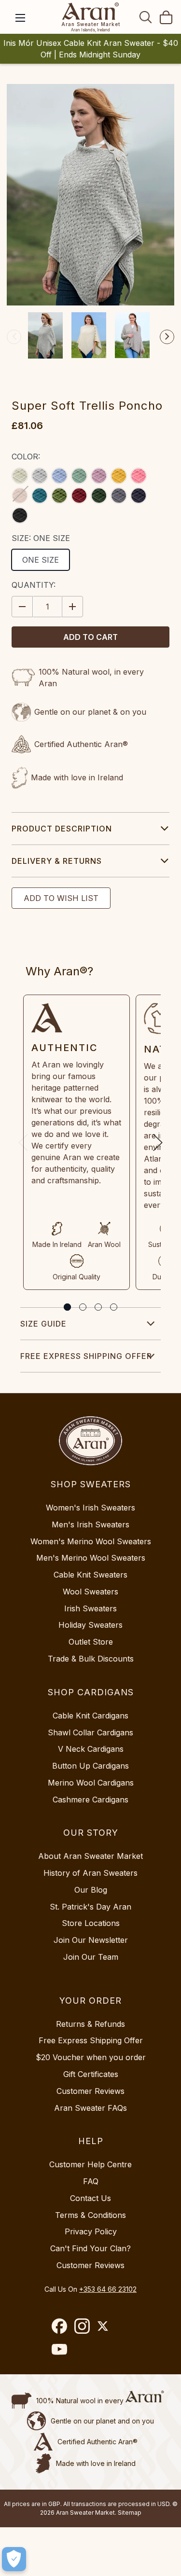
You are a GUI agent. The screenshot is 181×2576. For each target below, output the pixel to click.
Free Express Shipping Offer (86, 1356)
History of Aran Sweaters (90, 1873)
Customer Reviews (90, 2091)
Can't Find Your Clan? (90, 2248)
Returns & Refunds (90, 2024)
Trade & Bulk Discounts (91, 1659)
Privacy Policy (91, 2231)
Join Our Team (91, 1957)
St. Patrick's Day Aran (90, 1907)
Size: (41, 538)
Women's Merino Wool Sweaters (91, 1541)
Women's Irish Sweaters (90, 1508)
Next (167, 337)
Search (146, 17)
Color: (26, 457)
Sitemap (130, 2513)
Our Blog (91, 1890)
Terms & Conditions (90, 2215)
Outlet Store (91, 1642)
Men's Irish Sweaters (90, 1524)
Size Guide (43, 1324)
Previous (14, 337)
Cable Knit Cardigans (90, 1716)
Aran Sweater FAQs (90, 2108)
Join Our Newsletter (91, 1940)
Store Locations (91, 1923)
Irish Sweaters (90, 1608)
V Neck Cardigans (91, 1749)
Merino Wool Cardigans (91, 1783)
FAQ (91, 2181)
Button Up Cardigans (90, 1766)
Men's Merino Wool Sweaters (91, 1558)
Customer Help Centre (90, 2164)
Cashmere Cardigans (90, 1800)
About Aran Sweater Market (90, 1856)
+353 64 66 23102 (108, 2289)
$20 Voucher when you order (91, 2057)
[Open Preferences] (14, 2559)
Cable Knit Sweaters (90, 1575)
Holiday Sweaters (90, 1625)
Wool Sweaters (90, 1592)
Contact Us (90, 2198)
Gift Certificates (91, 2074)
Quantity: (34, 585)
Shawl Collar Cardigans (90, 1732)
